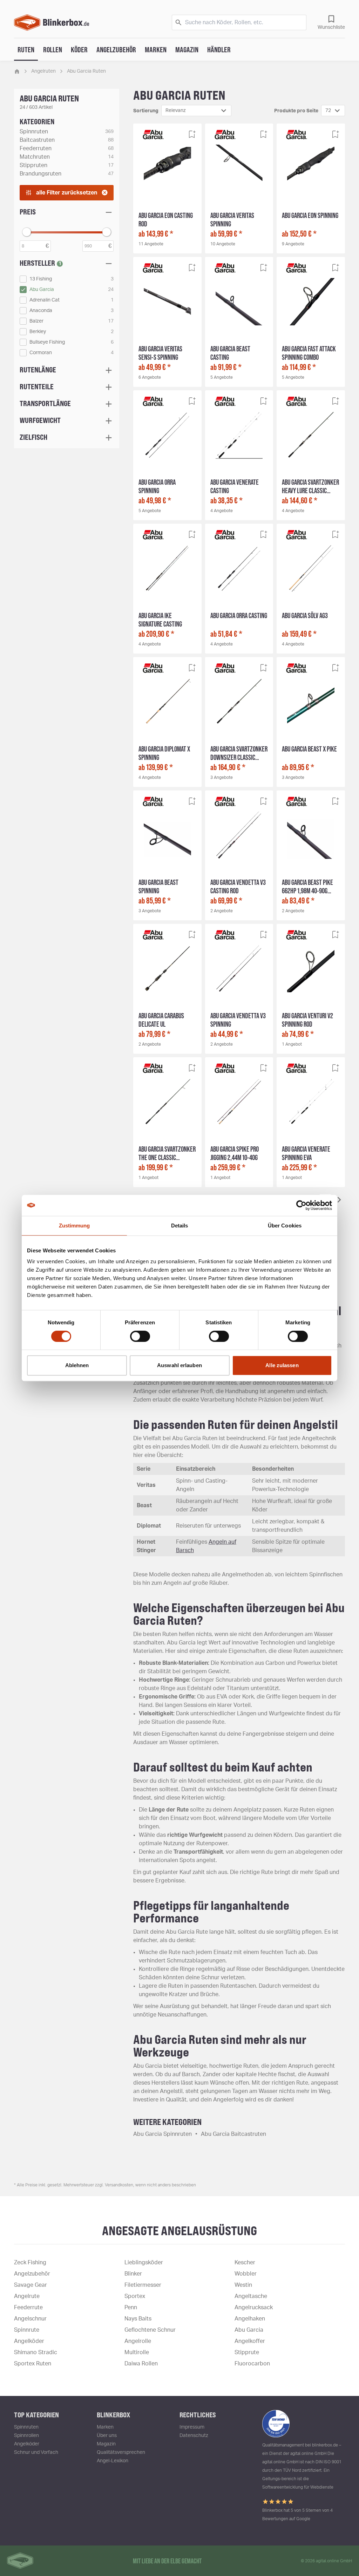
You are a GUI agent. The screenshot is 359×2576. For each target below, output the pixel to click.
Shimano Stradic (36, 2352)
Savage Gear (31, 2285)
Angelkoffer (250, 2341)
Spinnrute (27, 2330)
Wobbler (246, 2274)
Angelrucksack (254, 2307)
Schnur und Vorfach (36, 2452)
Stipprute (247, 2352)
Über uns (107, 2436)
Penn (131, 2307)
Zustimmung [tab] (74, 1226)
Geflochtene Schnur (150, 2330)
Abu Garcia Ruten (86, 71)
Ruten (26, 49)
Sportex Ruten (33, 2364)
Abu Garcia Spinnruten (162, 2134)
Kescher (245, 2263)
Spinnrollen (26, 2436)
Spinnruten (26, 2427)
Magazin (187, 49)
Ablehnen (77, 1365)
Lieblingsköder (144, 2263)
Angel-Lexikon (113, 2461)
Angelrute (27, 2296)
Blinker (133, 2274)
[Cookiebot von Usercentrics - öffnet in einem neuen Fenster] (301, 1205)
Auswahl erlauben (179, 1365)
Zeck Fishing (30, 2263)
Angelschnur (30, 2319)
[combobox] (196, 111)
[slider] (27, 232)
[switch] (140, 1336)
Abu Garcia (249, 2330)
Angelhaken (250, 2319)
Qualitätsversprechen (121, 2452)
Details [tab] (180, 1226)
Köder (79, 49)
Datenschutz (194, 2436)
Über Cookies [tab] (285, 1226)
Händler (219, 49)
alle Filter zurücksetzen (67, 193)
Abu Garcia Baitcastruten (233, 2134)
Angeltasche (251, 2296)
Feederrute (28, 2307)
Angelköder (29, 2341)
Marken (156, 49)
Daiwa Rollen (141, 2364)
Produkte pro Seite (296, 111)
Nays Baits (138, 2319)
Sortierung (146, 111)
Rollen (53, 49)
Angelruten (43, 71)
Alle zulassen (282, 1365)
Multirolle (137, 2352)
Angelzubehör (116, 49)
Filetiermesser (143, 2285)
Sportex (135, 2296)
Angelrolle (138, 2341)
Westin (243, 2285)
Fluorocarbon (252, 2364)
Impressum (192, 2427)
